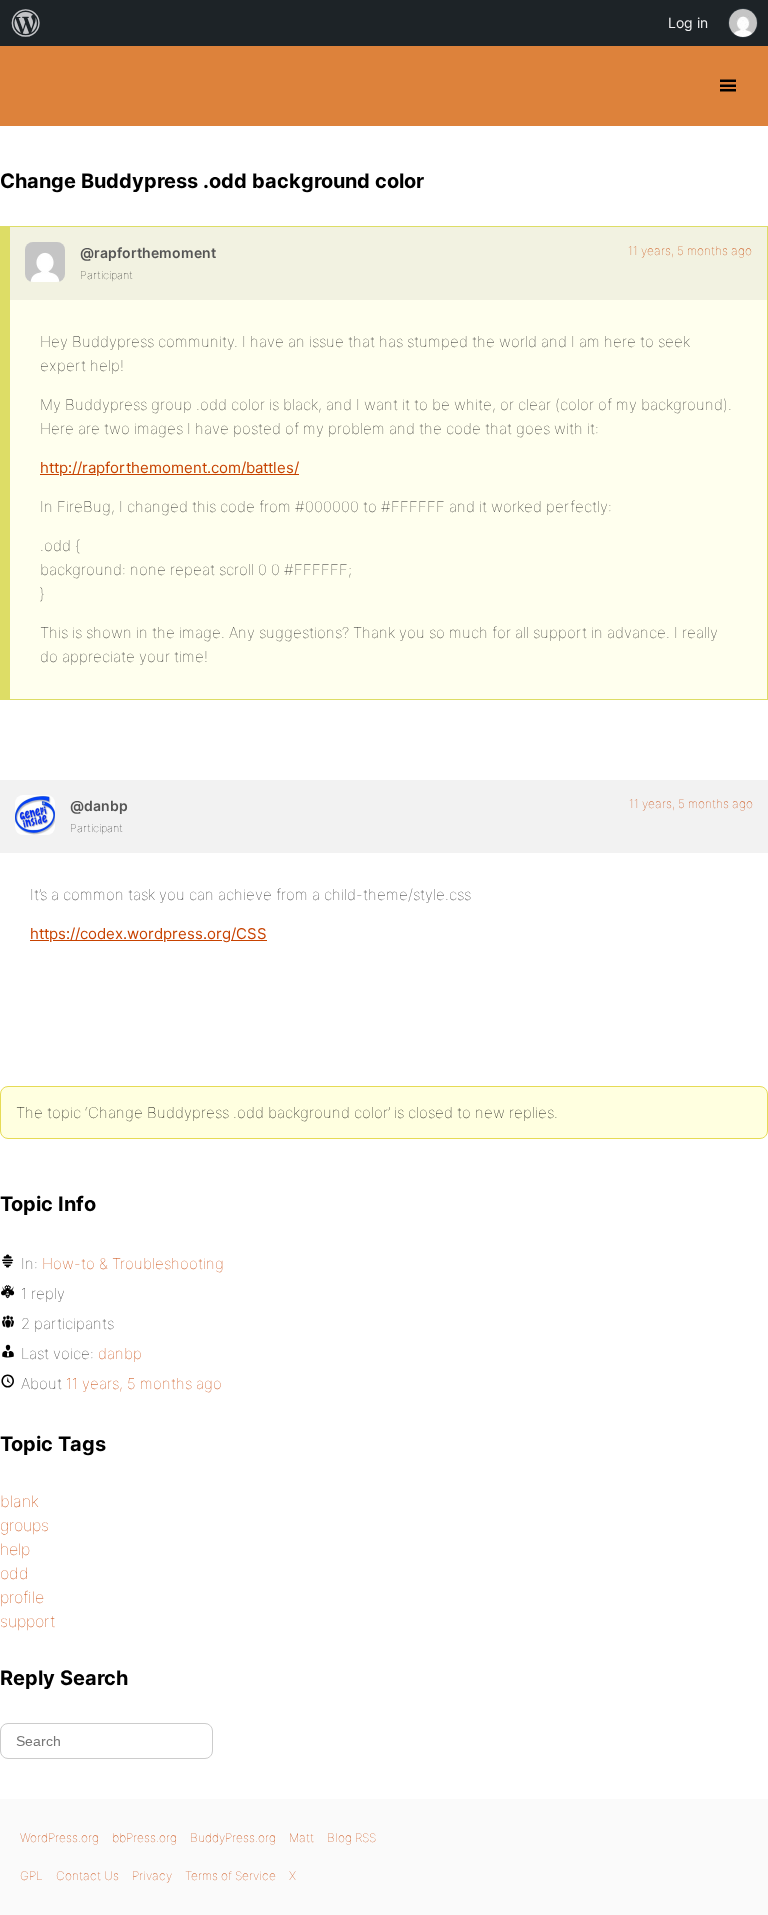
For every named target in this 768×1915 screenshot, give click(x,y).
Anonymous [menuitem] (742, 23)
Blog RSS (351, 1837)
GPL (31, 1875)
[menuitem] (26, 23)
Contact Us (87, 1875)
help (15, 1549)
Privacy (152, 1875)
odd (14, 1573)
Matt (301, 1837)
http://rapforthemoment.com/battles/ (169, 467)
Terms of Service (230, 1875)
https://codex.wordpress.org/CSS (148, 933)
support (28, 1621)
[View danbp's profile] (35, 815)
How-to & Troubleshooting (133, 1263)
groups (24, 1525)
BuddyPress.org (32, 86)
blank (19, 1501)
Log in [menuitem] (688, 22)
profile (22, 1597)
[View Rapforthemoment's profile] (45, 262)
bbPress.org (144, 1837)
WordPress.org (59, 1837)
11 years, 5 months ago (690, 250)
